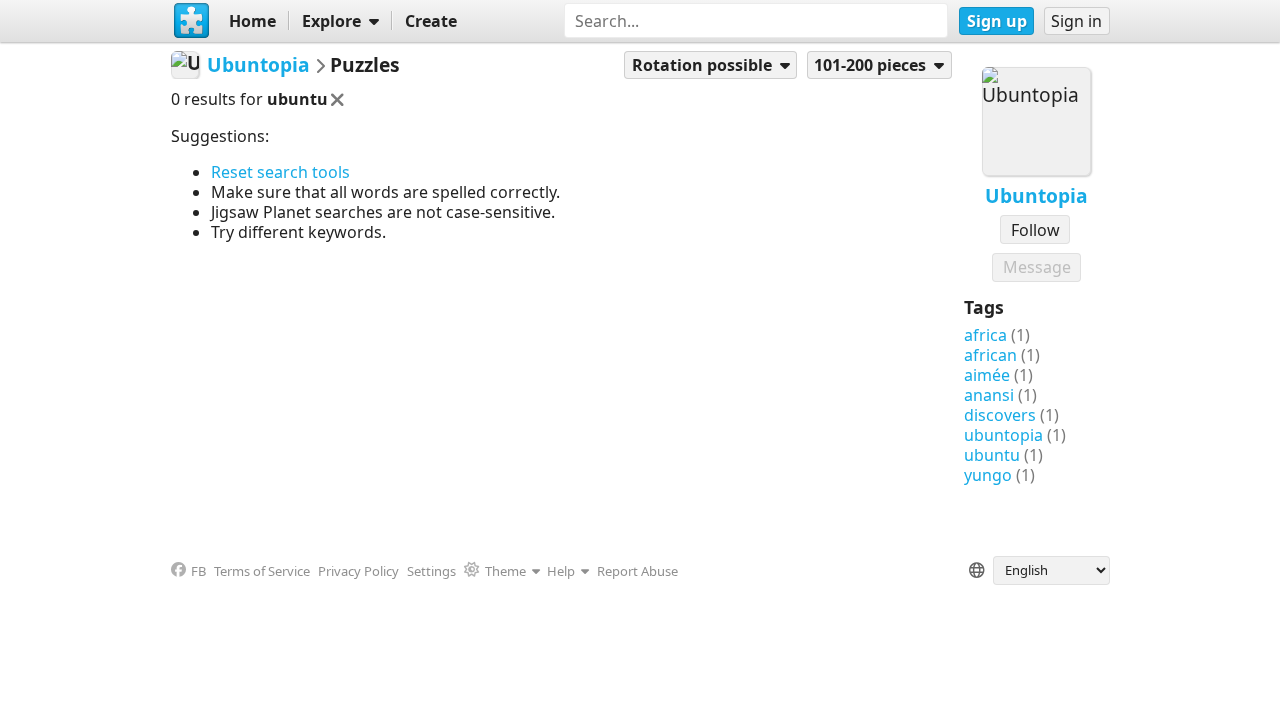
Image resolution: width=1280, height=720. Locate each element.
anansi (989, 395)
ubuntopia (1003, 435)
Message (1037, 267)
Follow (1035, 230)
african (990, 355)
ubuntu (992, 455)
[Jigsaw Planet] (192, 21)
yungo (988, 475)
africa (985, 335)
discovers (1000, 415)
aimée (987, 375)
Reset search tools (280, 172)
